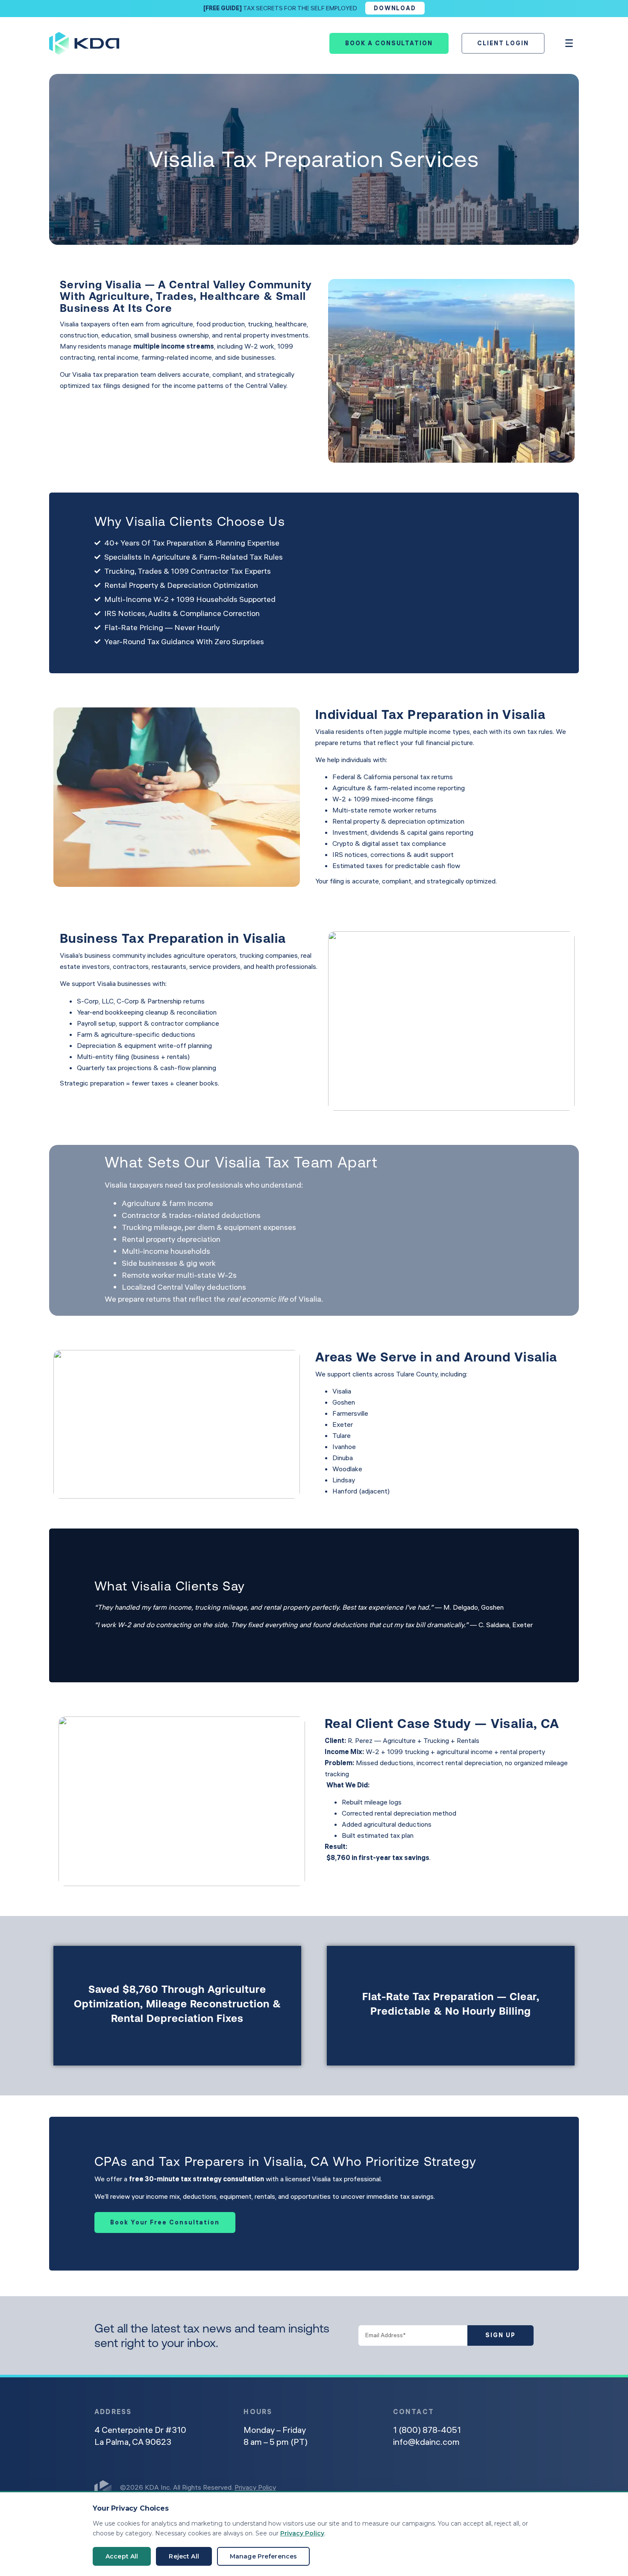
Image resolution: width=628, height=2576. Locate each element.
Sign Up (500, 2335)
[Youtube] (498, 2490)
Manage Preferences (264, 2556)
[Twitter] (473, 2490)
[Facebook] (448, 2490)
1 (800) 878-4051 (427, 2430)
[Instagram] (423, 2490)
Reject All (184, 2556)
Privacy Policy (255, 2487)
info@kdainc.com (426, 2442)
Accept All (122, 2556)
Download (395, 8)
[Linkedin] (399, 2490)
